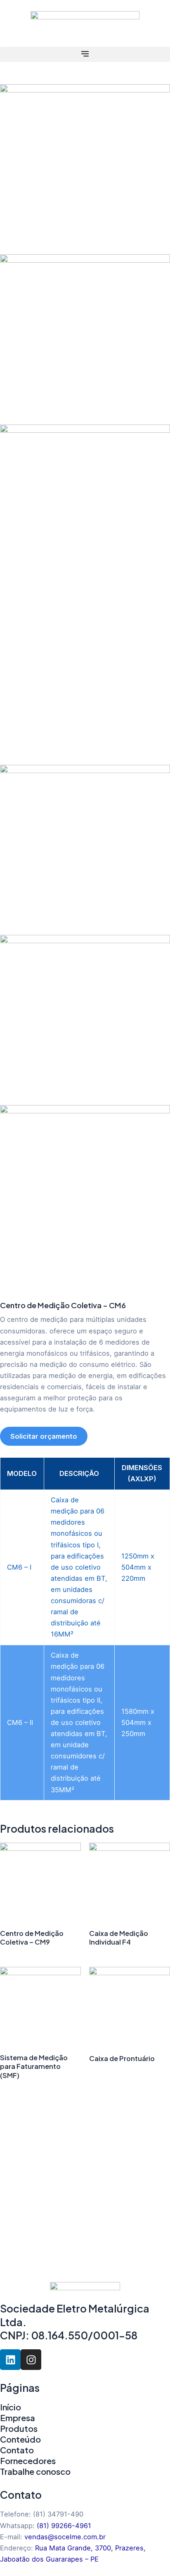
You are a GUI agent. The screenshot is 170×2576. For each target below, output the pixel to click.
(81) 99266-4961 (64, 2526)
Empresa (18, 2418)
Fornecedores (28, 2461)
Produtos (19, 2428)
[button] (85, 54)
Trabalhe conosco (35, 2471)
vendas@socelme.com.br (65, 2537)
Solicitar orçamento (44, 1436)
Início (11, 2407)
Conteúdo (20, 2439)
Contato (17, 2450)
